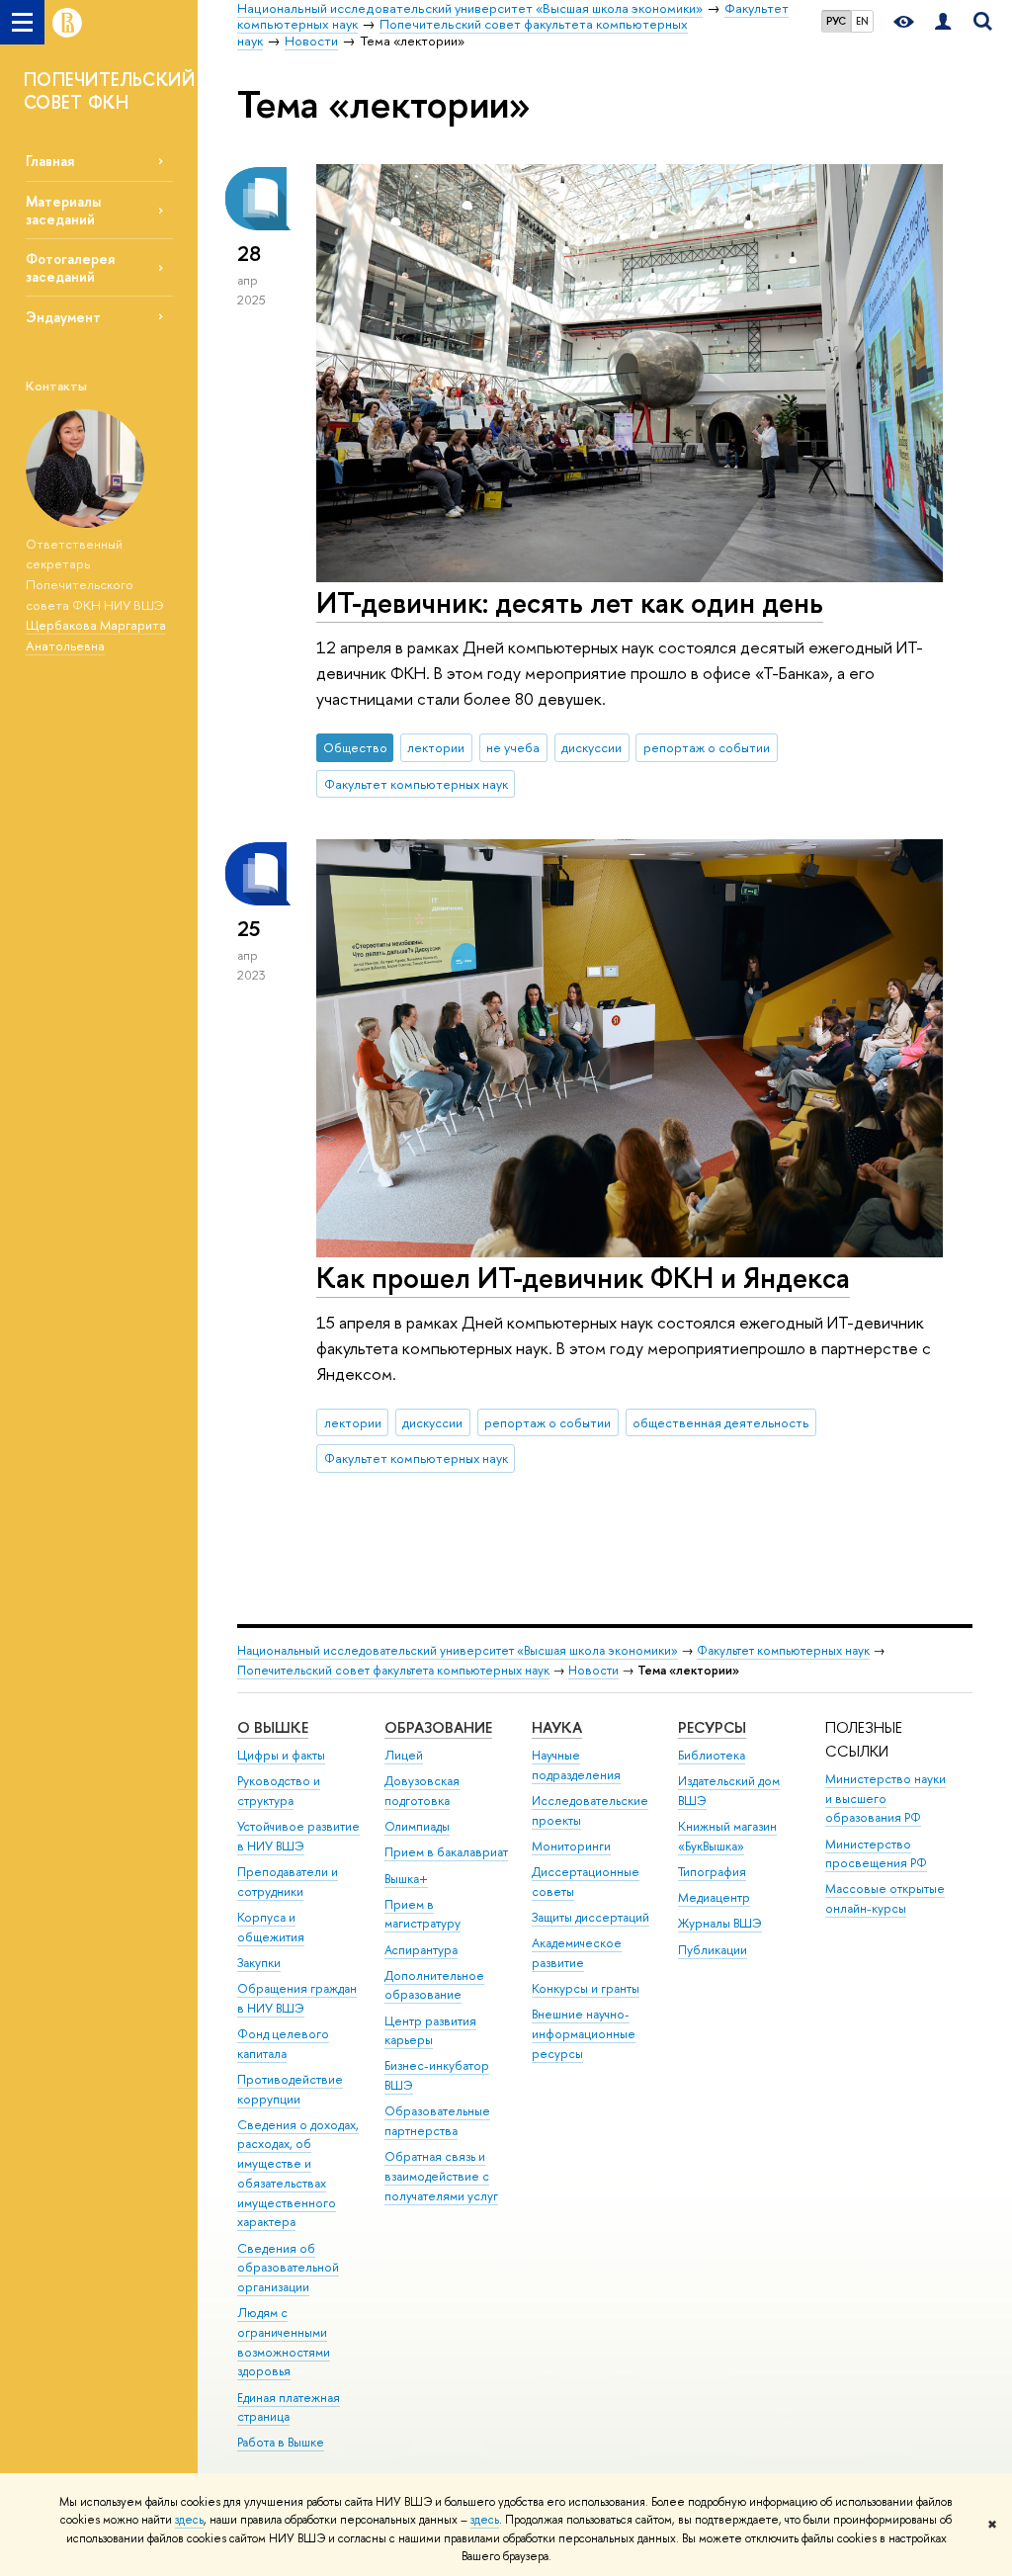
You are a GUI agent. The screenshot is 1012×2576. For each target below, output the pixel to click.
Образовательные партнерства (437, 2121)
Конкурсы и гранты (586, 1988)
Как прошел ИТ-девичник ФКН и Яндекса (583, 1278)
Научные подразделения (576, 1765)
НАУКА (557, 1727)
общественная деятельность (720, 1422)
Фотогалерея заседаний (70, 267)
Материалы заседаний (63, 210)
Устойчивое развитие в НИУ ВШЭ (298, 1836)
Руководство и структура (279, 1791)
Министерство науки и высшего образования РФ (885, 1799)
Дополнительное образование (434, 1985)
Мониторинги (571, 1846)
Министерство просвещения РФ (876, 1854)
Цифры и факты (281, 1755)
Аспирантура (421, 1950)
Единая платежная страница (289, 2407)
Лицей (404, 1755)
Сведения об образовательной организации (288, 2268)
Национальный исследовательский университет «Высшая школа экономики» (458, 1650)
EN (862, 21)
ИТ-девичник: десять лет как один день (570, 602)
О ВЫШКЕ (273, 1727)
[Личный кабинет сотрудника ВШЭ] (943, 22)
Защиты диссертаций (590, 1917)
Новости (593, 1670)
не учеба (513, 747)
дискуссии (591, 747)
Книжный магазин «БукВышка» (727, 1836)
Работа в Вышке (281, 2442)
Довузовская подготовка (422, 1791)
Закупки (259, 1963)
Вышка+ (406, 1879)
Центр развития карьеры (430, 2031)
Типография (712, 1872)
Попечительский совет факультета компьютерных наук (393, 1670)
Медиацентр (714, 1897)
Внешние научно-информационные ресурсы (584, 2034)
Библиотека (712, 1755)
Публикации (713, 1950)
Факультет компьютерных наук (416, 784)
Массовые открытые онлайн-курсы (885, 1898)
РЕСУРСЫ (712, 1727)
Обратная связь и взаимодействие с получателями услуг (441, 2176)
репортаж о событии (707, 747)
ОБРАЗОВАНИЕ (438, 1727)
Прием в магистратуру (422, 1914)
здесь (189, 2520)
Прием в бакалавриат (446, 1852)
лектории (436, 747)
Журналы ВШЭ (720, 1923)
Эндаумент (63, 317)
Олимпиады (417, 1826)
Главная (50, 161)
